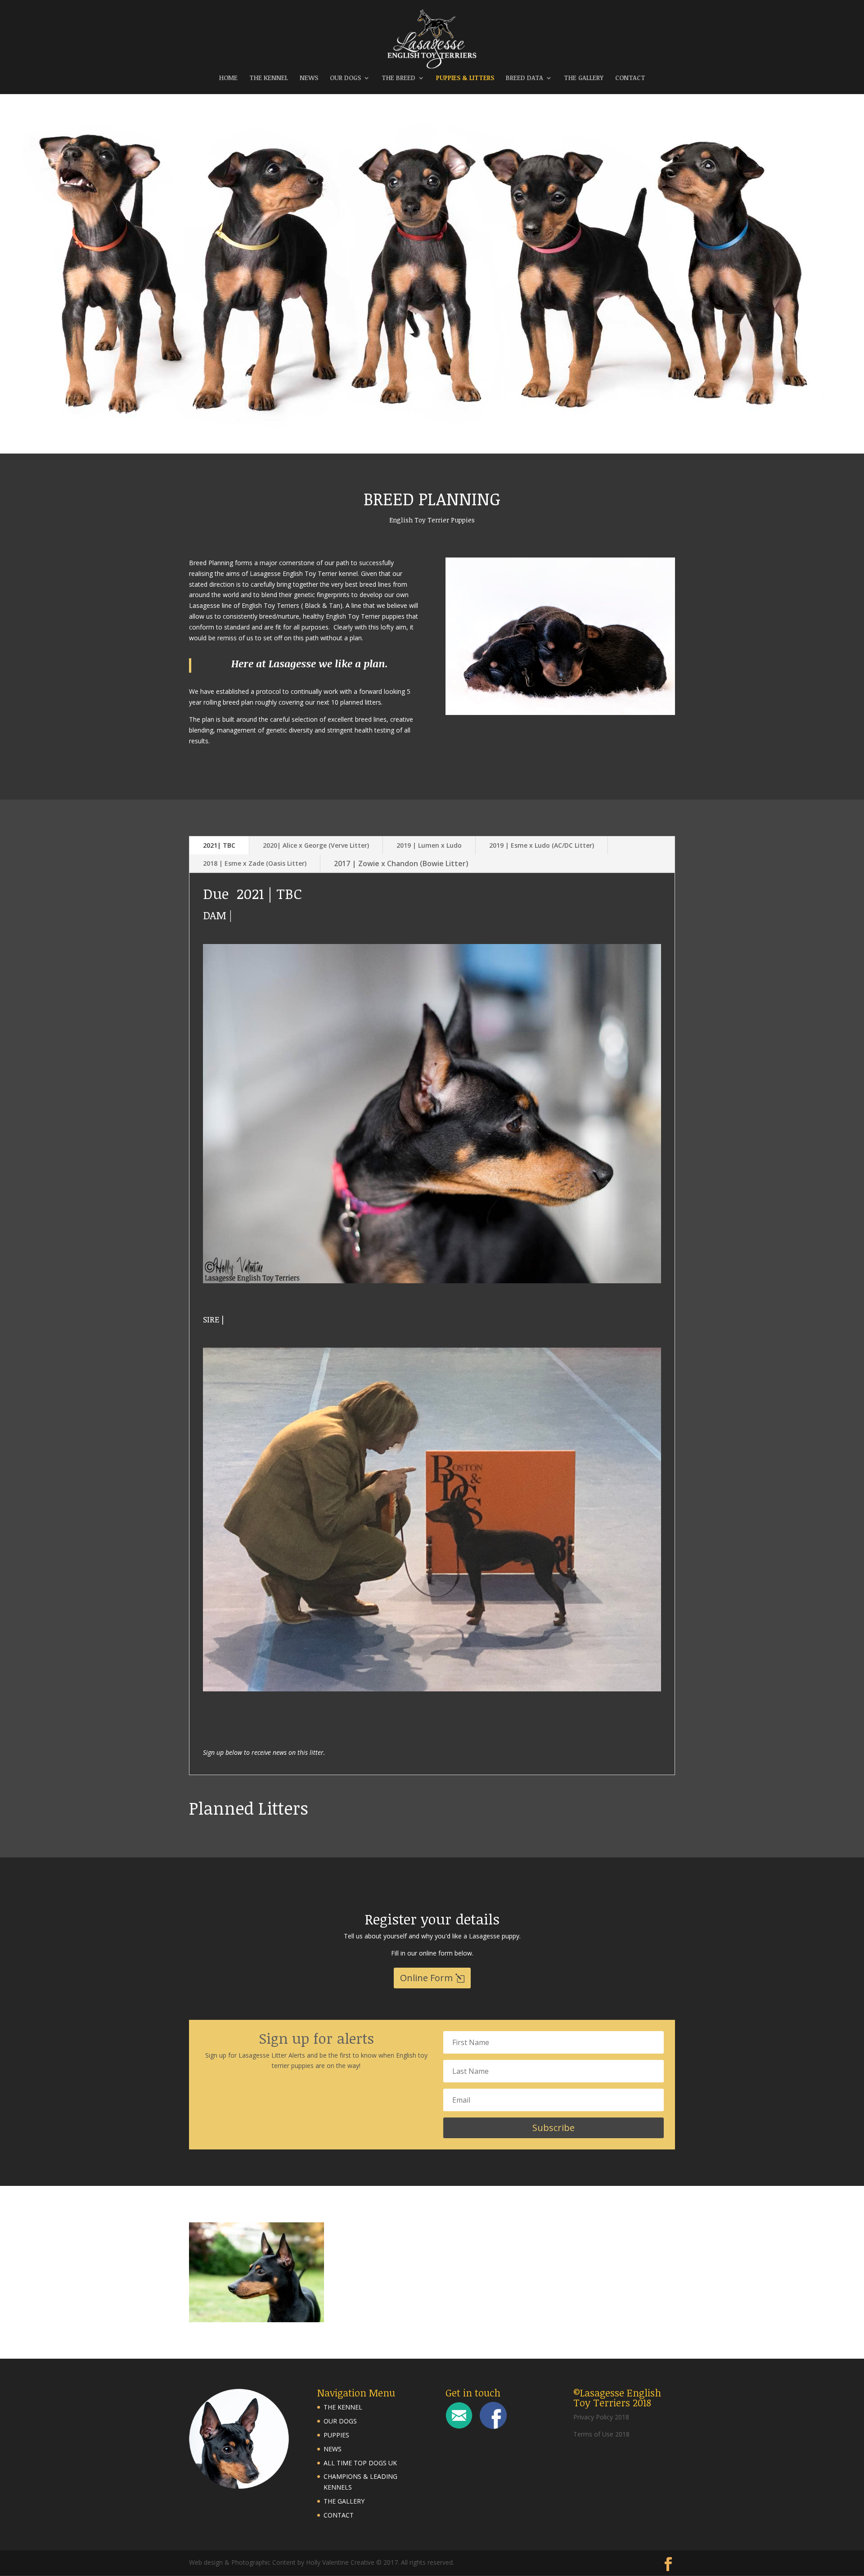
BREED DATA (524, 78)
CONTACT (630, 78)
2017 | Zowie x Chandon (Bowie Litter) (401, 863)
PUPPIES (336, 2435)
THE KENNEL (269, 78)
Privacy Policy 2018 (601, 2417)
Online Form (426, 1978)
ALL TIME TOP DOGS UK (360, 2463)
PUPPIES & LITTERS (465, 78)
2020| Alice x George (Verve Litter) (316, 845)
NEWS (309, 78)
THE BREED (398, 78)
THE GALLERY (584, 78)
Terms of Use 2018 (601, 2434)
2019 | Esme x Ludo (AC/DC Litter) (542, 845)
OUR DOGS (345, 78)
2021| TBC (219, 845)
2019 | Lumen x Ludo (429, 845)
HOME (228, 78)
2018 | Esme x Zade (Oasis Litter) (255, 863)
